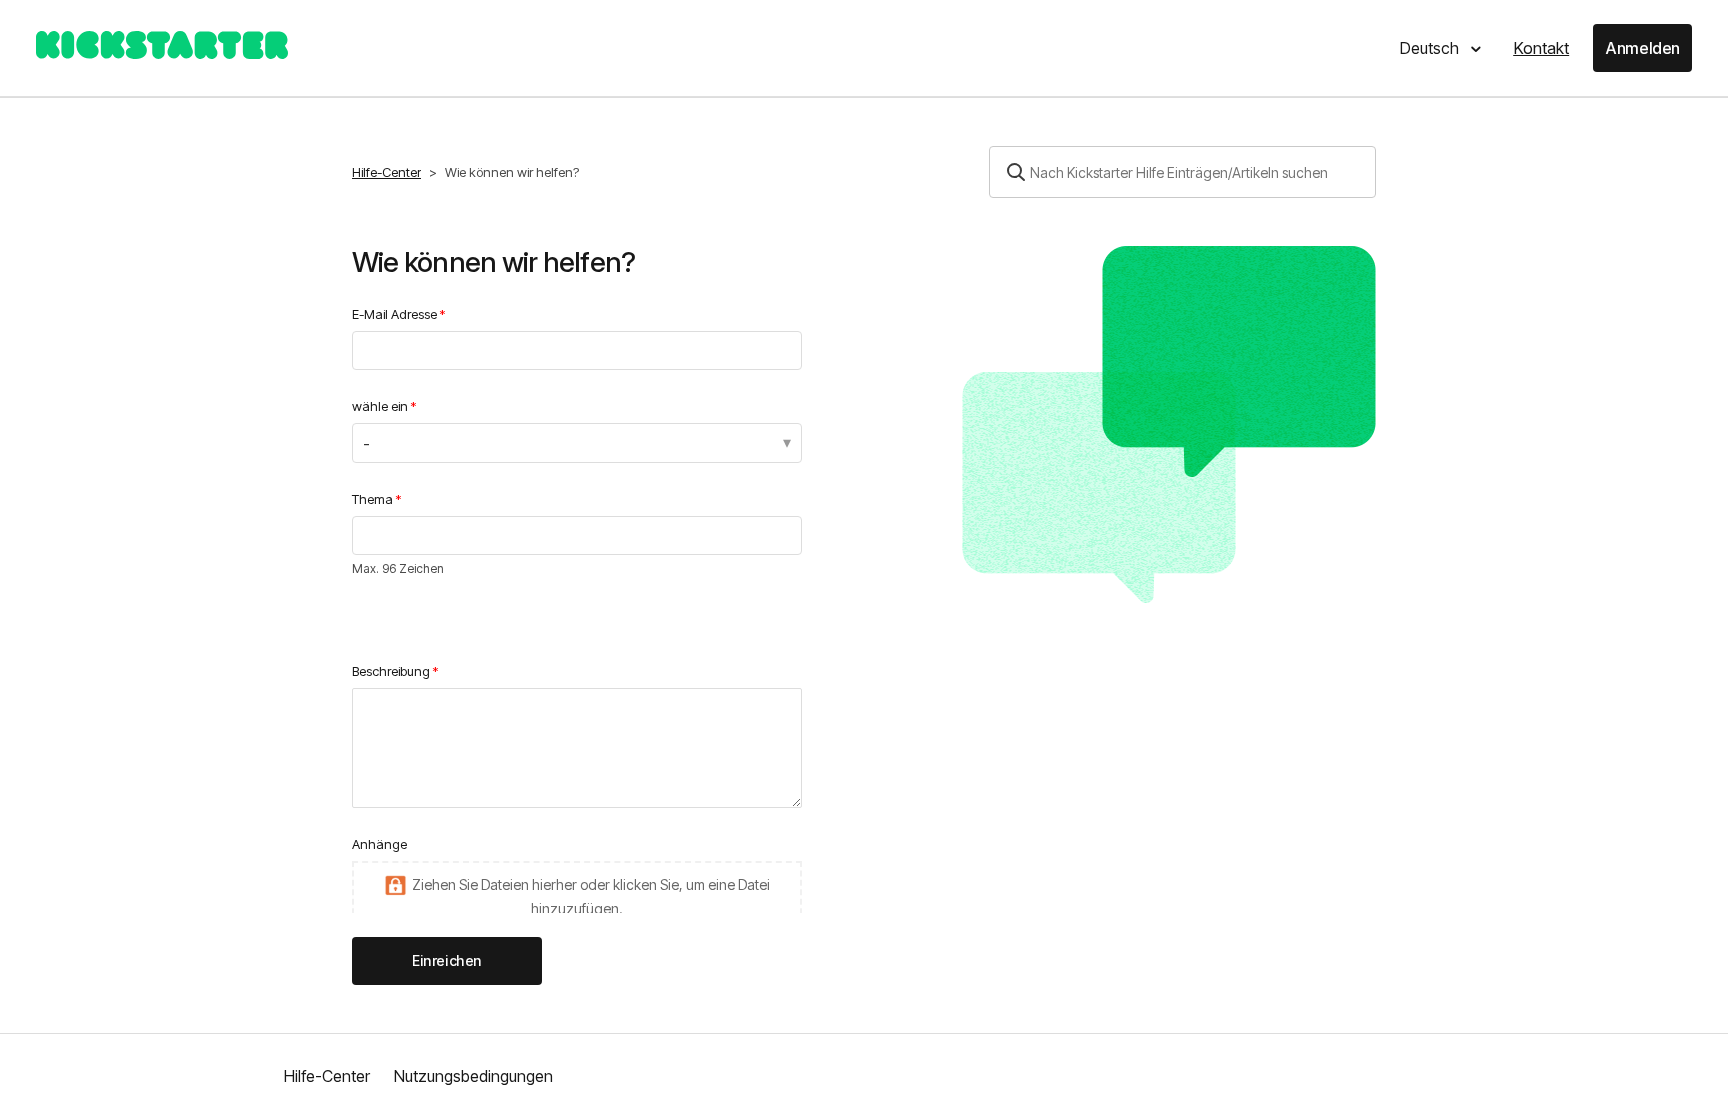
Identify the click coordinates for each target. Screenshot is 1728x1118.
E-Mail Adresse (394, 314)
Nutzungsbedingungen (473, 1076)
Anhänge (379, 844)
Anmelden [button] (1642, 48)
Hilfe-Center (386, 172)
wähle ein (380, 406)
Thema (372, 499)
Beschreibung (391, 671)
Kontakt (1541, 48)
